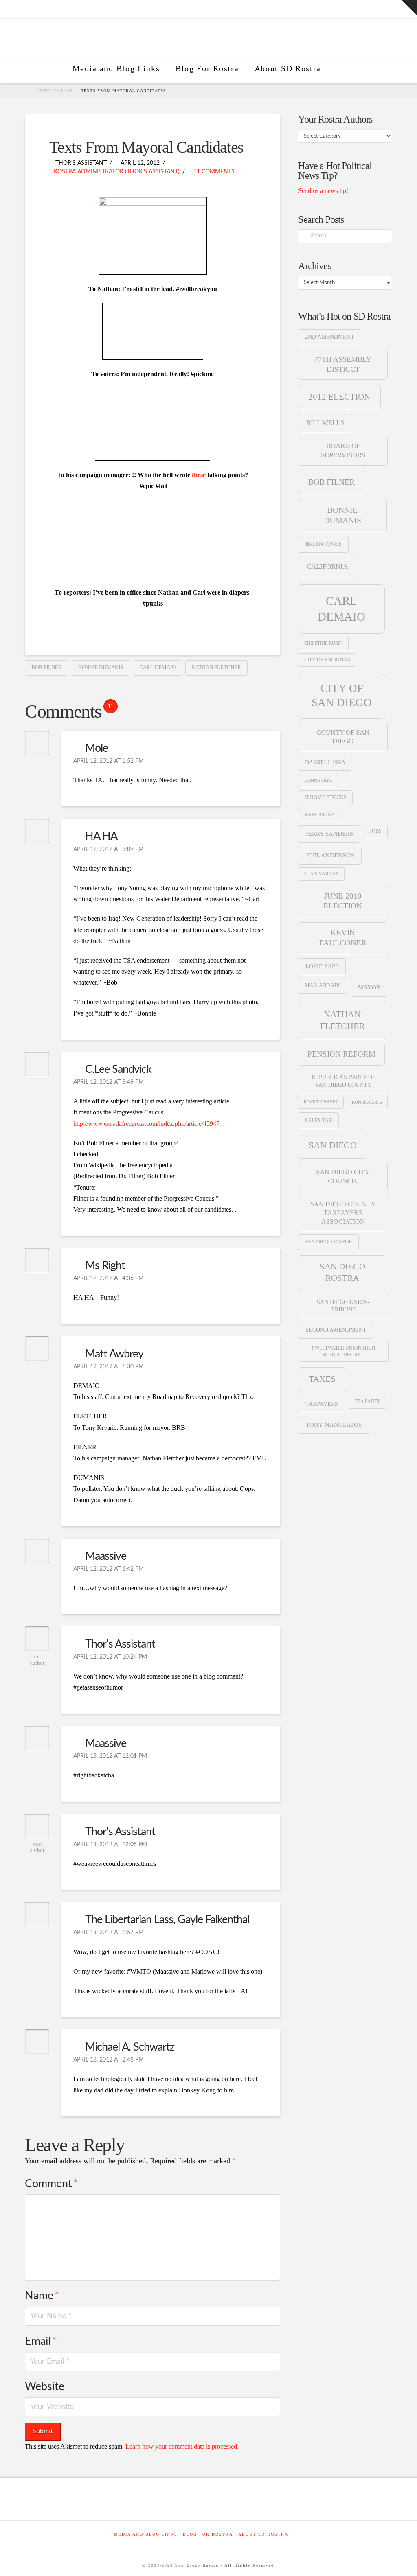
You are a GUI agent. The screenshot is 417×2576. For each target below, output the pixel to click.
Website (45, 2387)
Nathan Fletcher (216, 667)
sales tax (319, 1120)
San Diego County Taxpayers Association (343, 1213)
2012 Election (339, 397)
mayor (369, 987)
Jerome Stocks (326, 797)
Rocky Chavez (321, 1102)
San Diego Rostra (342, 1272)
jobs (376, 831)
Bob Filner (47, 667)
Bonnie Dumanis (101, 667)
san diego (333, 1145)
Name (42, 2296)
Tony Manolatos (334, 1425)
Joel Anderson (330, 855)
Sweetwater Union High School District (344, 1351)
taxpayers (322, 1404)
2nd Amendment (330, 337)
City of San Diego (342, 695)
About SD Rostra (263, 2534)
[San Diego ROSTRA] (340, 74)
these (199, 475)
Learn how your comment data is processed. (182, 2446)
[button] (409, 8)
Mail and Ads (323, 985)
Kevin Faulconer (343, 938)
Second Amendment (336, 1330)
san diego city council (343, 1176)
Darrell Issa (325, 763)
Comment (51, 2184)
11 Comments (213, 172)
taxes (322, 1379)
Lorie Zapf (322, 966)
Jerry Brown (319, 814)
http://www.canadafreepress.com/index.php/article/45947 (146, 1124)
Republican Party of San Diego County (343, 1081)
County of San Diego (343, 737)
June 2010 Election (343, 901)
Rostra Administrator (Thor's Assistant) (117, 172)
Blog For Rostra (208, 2534)
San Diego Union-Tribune (343, 1306)
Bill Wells (325, 423)
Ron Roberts (367, 1102)
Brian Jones (324, 544)
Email (40, 2341)
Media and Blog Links (146, 2534)
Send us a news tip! (323, 191)
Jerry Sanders (329, 834)
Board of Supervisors (343, 450)
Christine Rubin (324, 643)
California (327, 566)
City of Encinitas (327, 660)
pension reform (341, 1054)
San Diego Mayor (328, 1242)
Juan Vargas (322, 874)
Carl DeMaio (157, 667)
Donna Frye (318, 780)
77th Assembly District (343, 364)
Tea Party (368, 1401)
